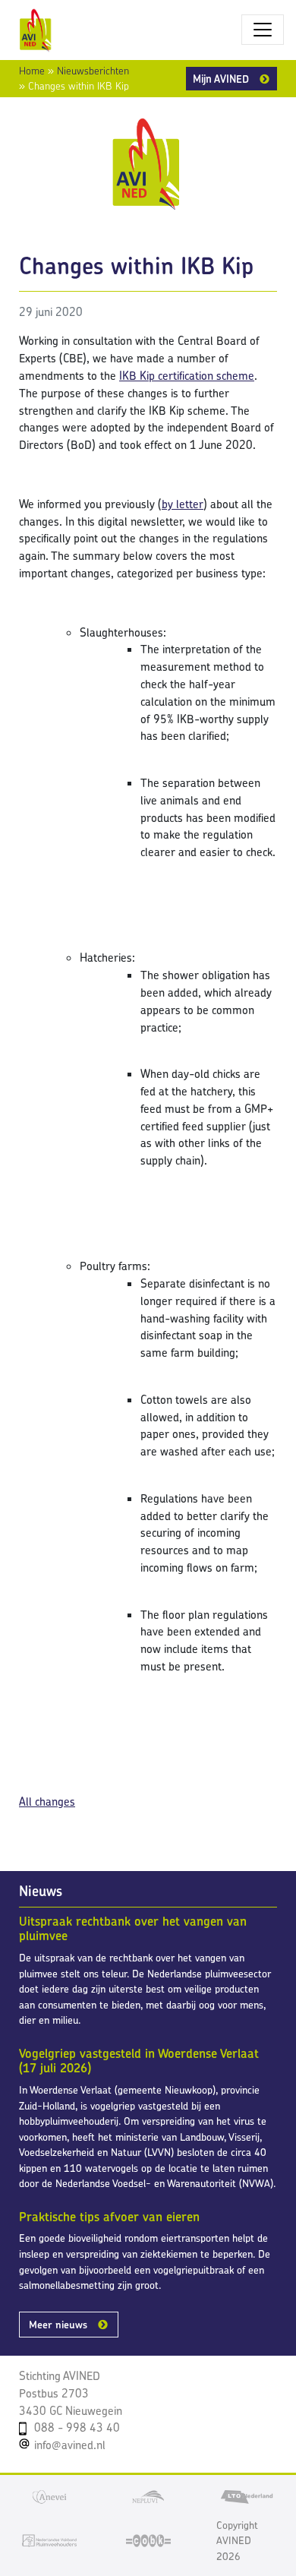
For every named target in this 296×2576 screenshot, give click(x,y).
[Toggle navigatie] (263, 30)
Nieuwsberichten (93, 71)
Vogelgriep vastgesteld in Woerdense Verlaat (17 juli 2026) (139, 2061)
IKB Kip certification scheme (187, 376)
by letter (183, 504)
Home (32, 71)
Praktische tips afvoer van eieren (109, 2217)
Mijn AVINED (221, 79)
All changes (47, 1802)
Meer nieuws (58, 2325)
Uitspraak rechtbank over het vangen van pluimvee (133, 1929)
